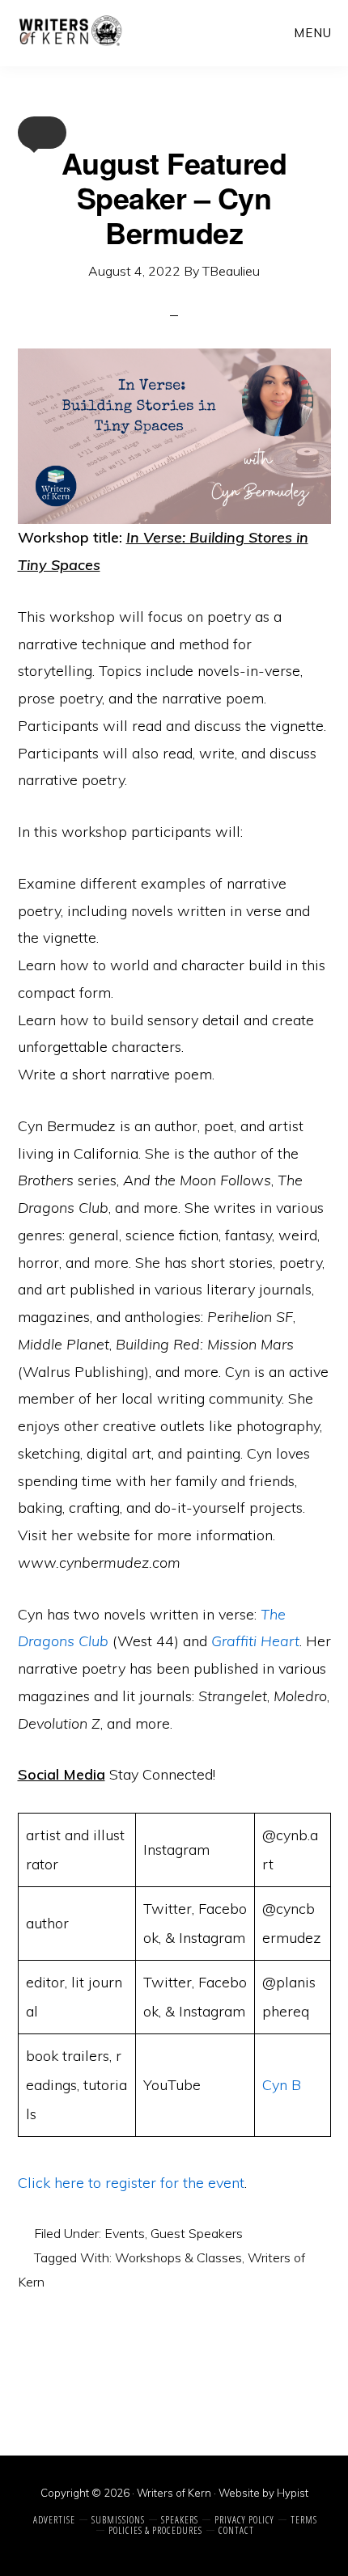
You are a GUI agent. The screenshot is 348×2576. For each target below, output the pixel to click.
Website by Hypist (263, 2493)
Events (125, 2233)
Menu (313, 33)
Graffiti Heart (255, 1641)
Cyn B (282, 2085)
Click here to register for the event (131, 2183)
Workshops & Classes (178, 2257)
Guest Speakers (197, 2233)
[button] (42, 133)
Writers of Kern (70, 32)
